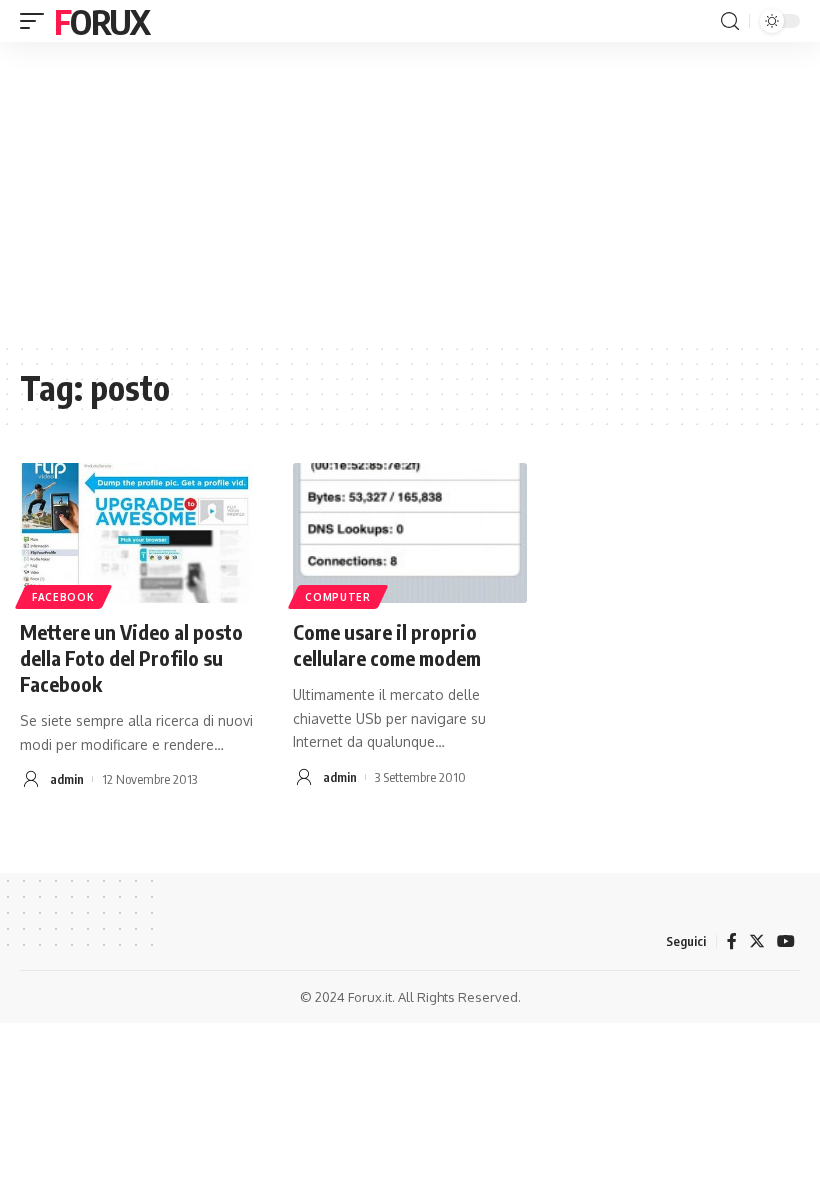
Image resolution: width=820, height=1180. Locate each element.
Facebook (63, 597)
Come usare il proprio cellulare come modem (387, 644)
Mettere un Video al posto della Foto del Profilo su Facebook (131, 657)
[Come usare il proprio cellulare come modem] (409, 533)
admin (67, 779)
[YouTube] (786, 941)
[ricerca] (730, 21)
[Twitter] (757, 941)
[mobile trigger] (37, 21)
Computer (338, 597)
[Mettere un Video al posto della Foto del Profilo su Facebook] (136, 533)
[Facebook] (732, 941)
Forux (102, 21)
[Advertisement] (410, 192)
